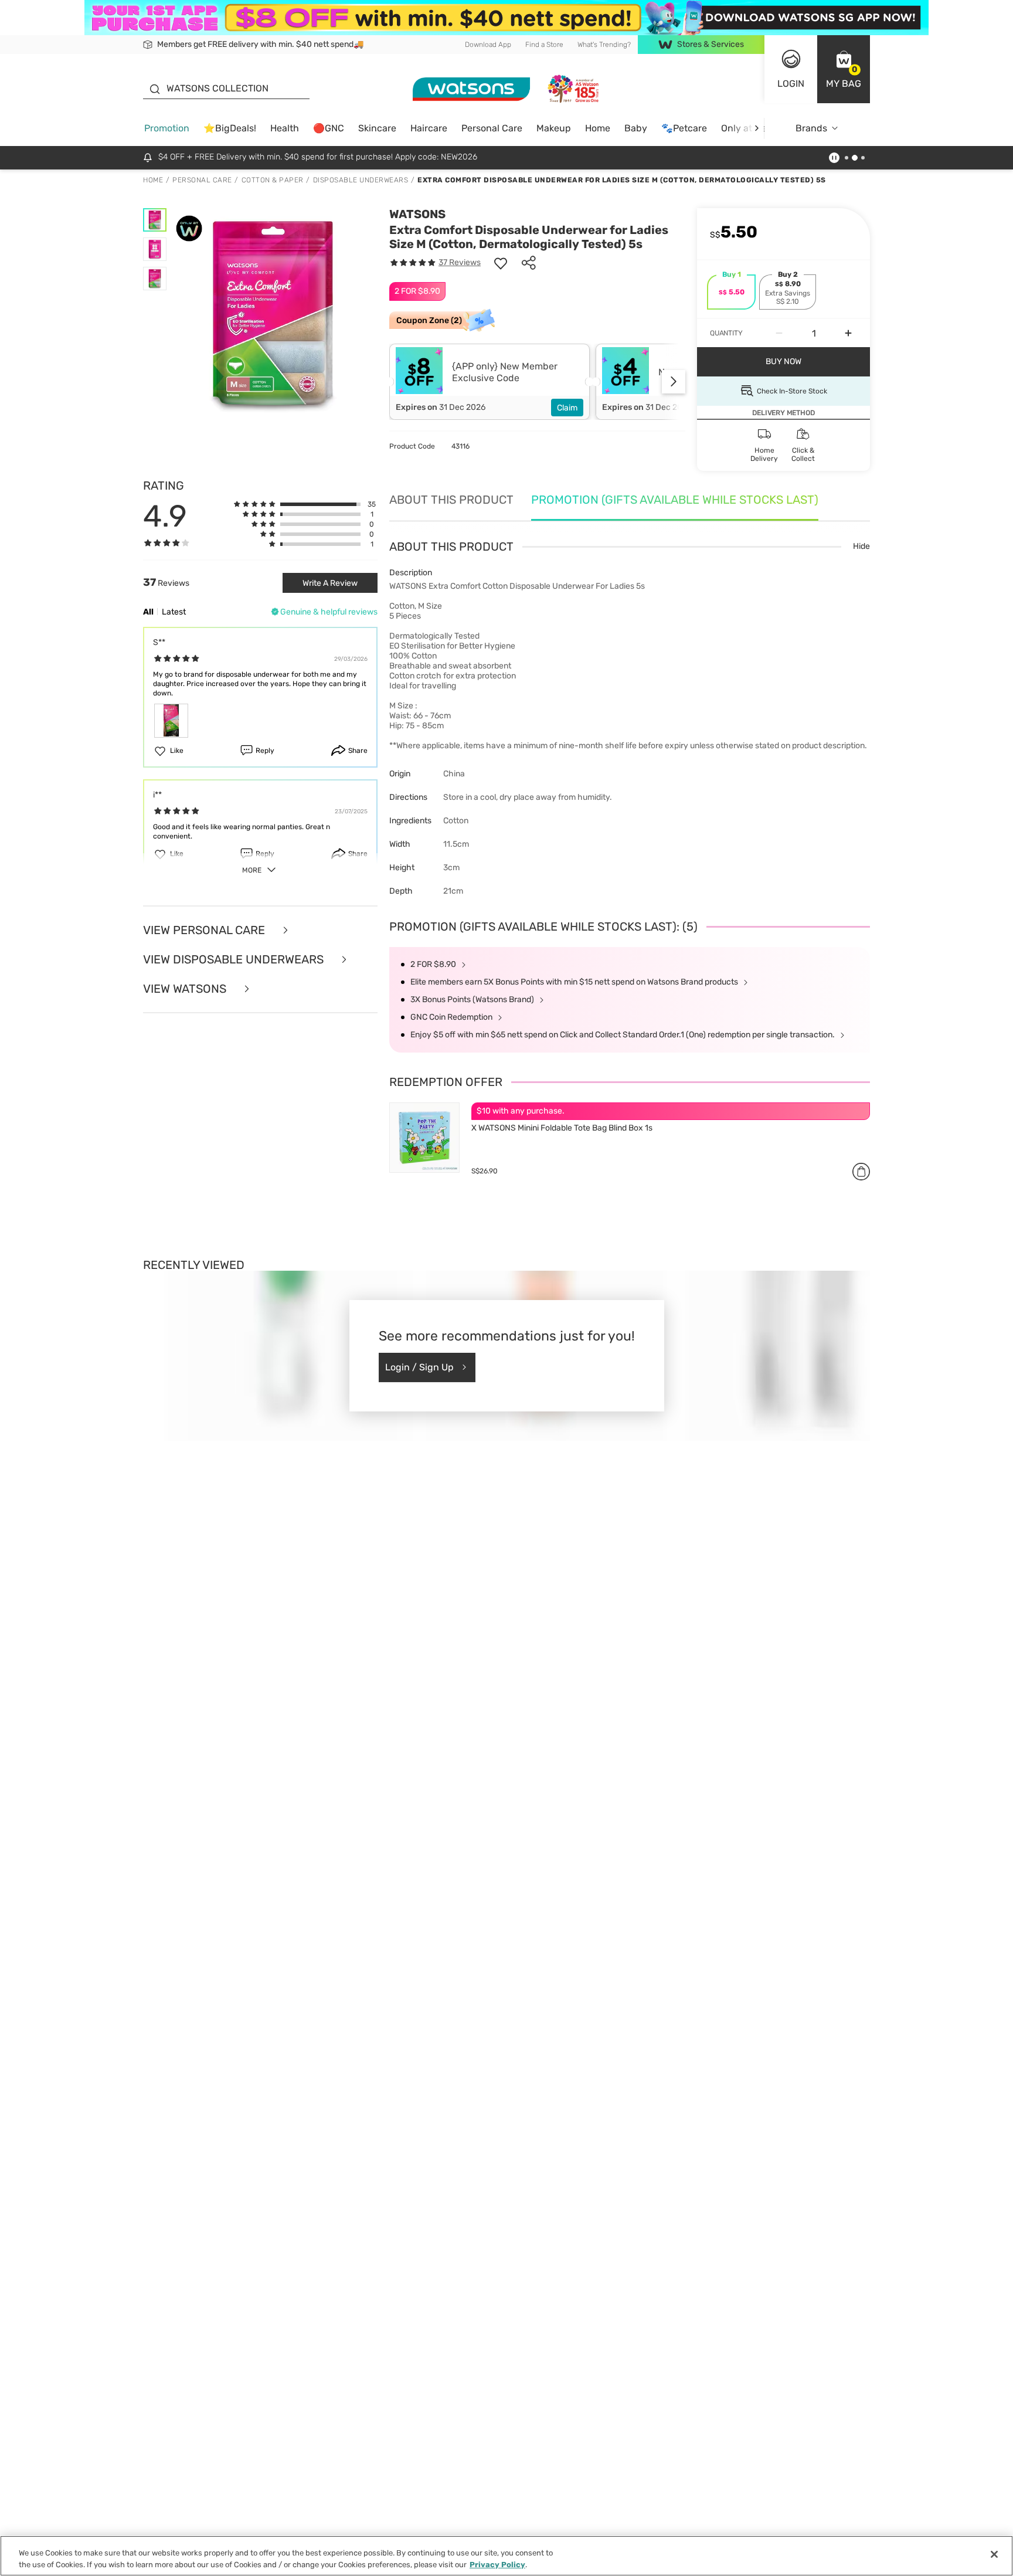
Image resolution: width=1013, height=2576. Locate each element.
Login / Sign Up (419, 1367)
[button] (844, 69)
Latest (174, 612)
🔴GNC (329, 128)
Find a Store (544, 45)
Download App (488, 45)
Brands (811, 128)
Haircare (429, 128)
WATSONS (417, 214)
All (148, 612)
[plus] (848, 333)
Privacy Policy (497, 2564)
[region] (506, 2556)
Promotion (167, 128)
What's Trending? (604, 45)
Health (285, 128)
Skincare (377, 128)
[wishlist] (501, 263)
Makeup (554, 128)
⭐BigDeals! (230, 128)
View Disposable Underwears (235, 959)
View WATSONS (186, 989)
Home (598, 128)
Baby (636, 128)
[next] (757, 128)
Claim (567, 408)
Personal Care (492, 128)
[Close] (994, 2554)
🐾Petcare (684, 128)
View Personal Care (205, 930)
